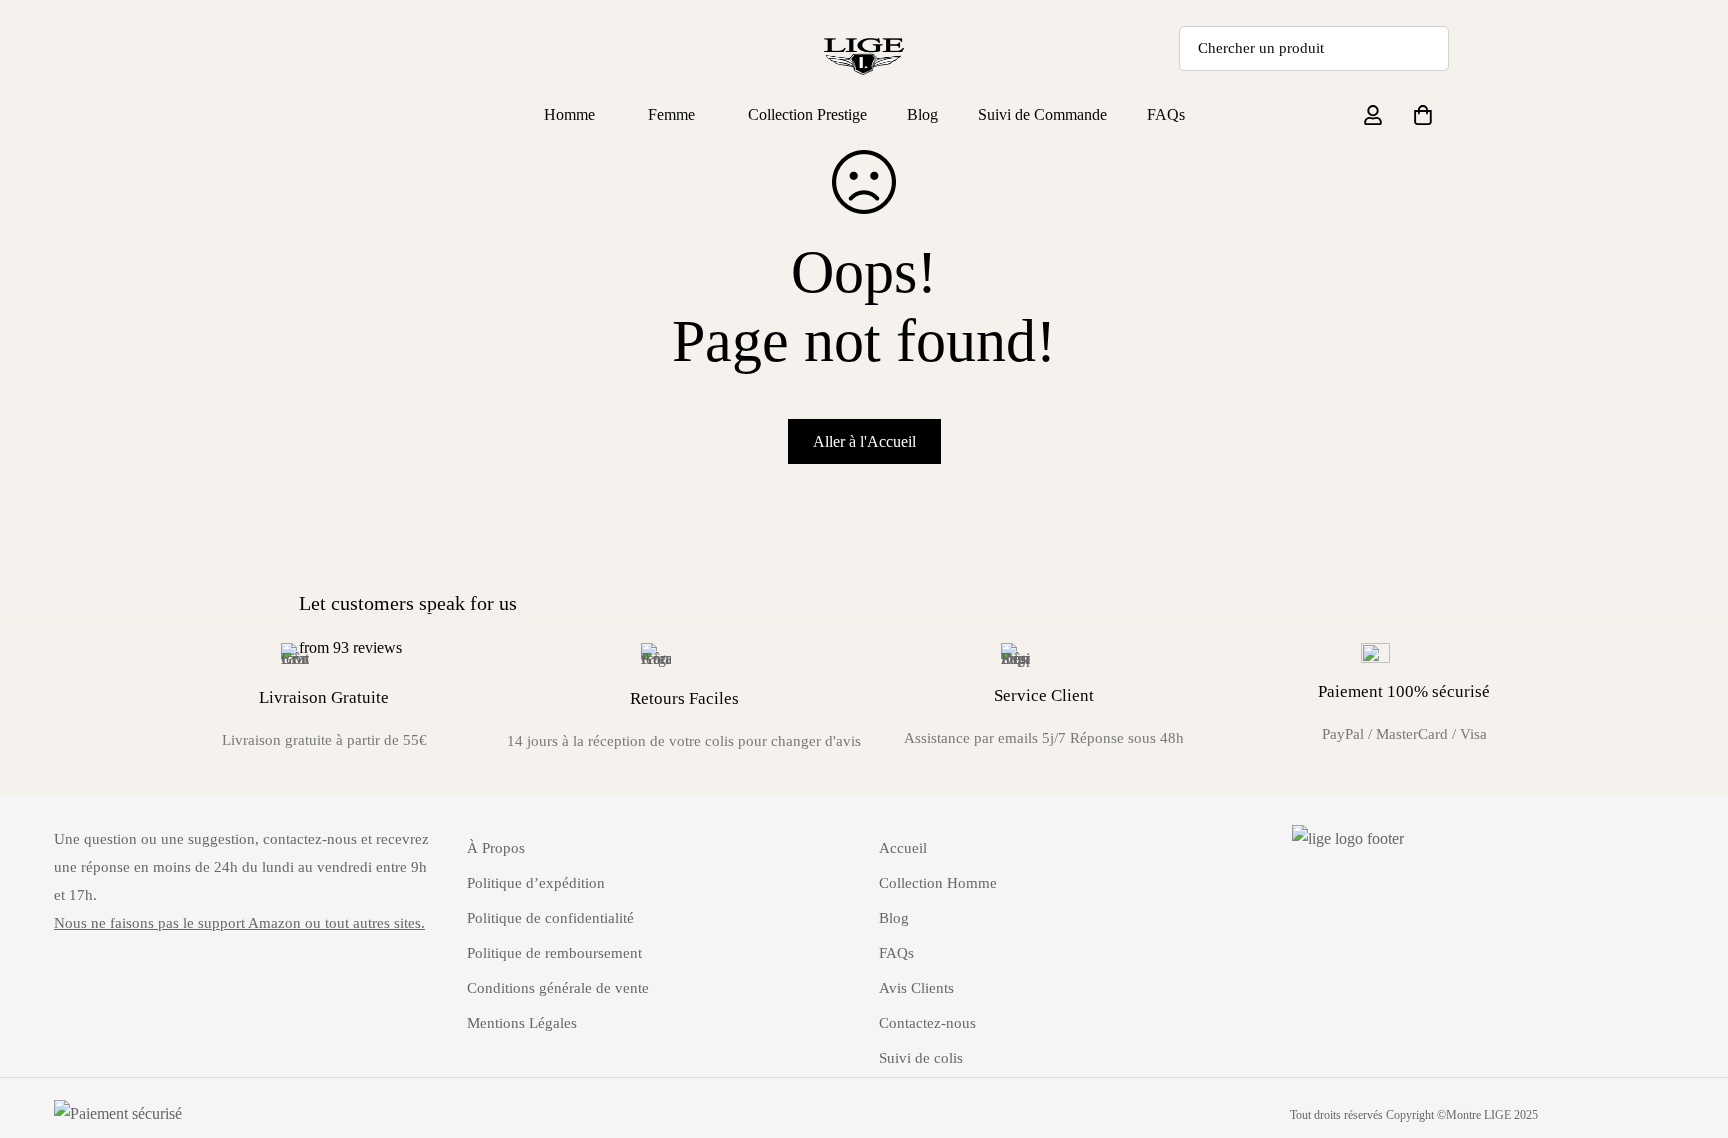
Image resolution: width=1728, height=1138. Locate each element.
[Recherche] (1426, 48)
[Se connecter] (1373, 115)
